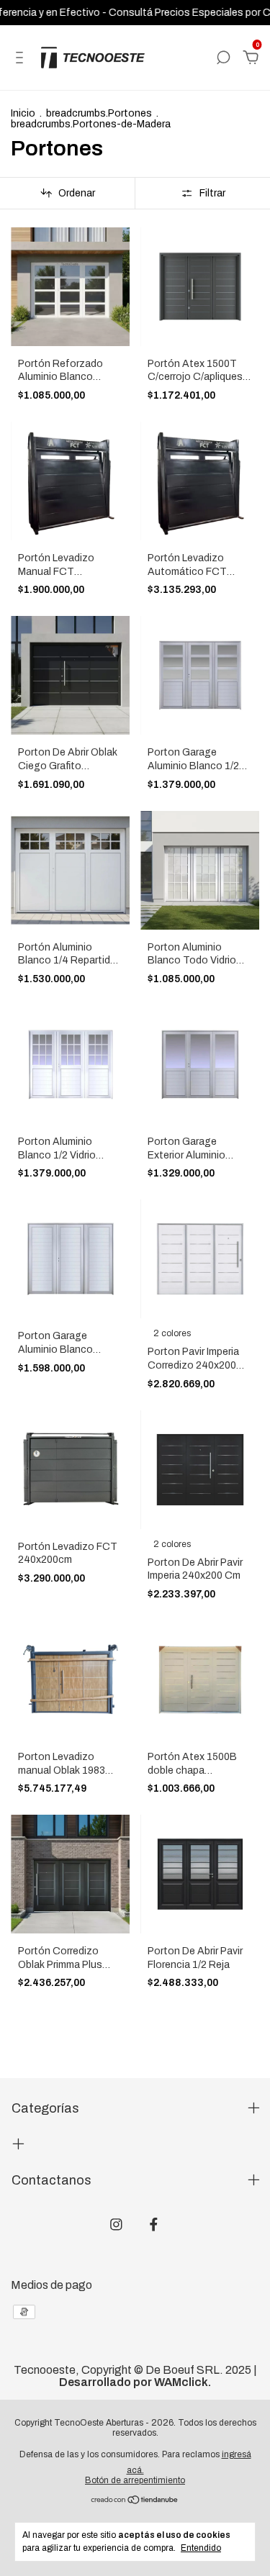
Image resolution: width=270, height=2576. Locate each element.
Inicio (23, 113)
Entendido (201, 2548)
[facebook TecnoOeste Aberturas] (154, 2224)
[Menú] (22, 58)
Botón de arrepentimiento (135, 2480)
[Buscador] (223, 58)
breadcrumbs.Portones (99, 113)
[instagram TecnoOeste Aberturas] (116, 2224)
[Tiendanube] (135, 2501)
